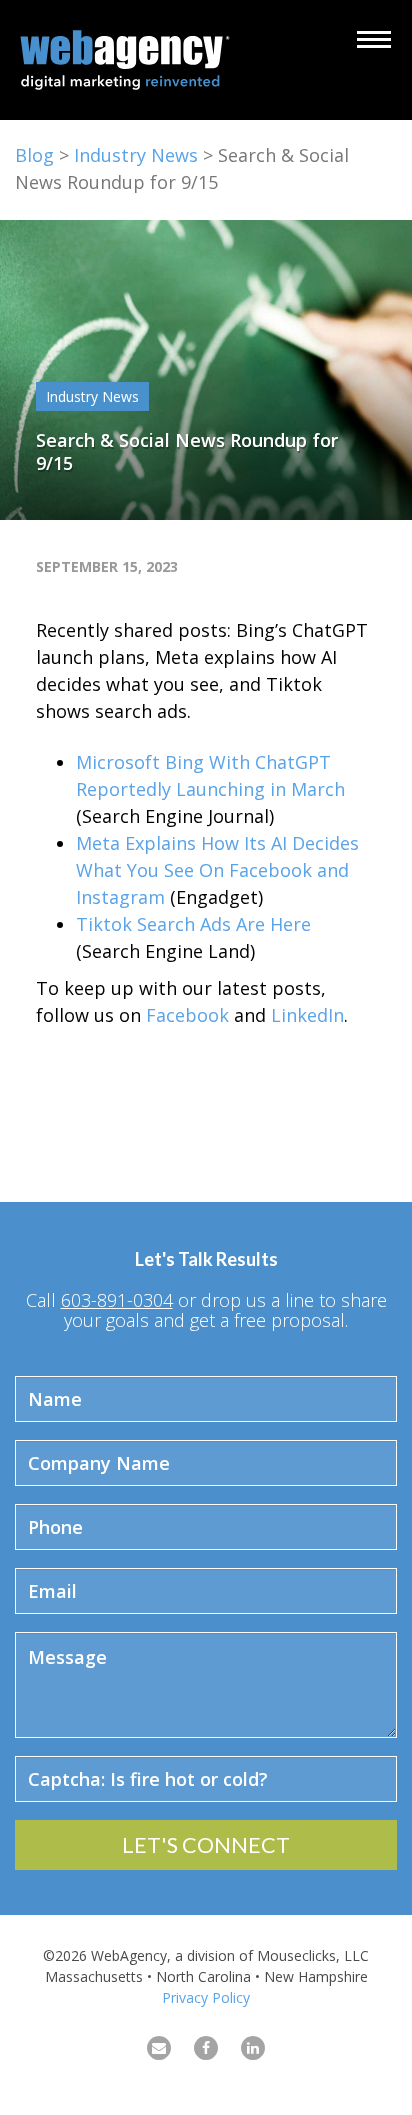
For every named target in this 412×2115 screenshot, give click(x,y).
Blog (34, 155)
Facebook (187, 1015)
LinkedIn (307, 1015)
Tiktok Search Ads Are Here (193, 924)
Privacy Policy (206, 1997)
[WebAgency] (130, 60)
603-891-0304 (117, 1300)
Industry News (136, 155)
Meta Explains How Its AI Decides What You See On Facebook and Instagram (217, 870)
